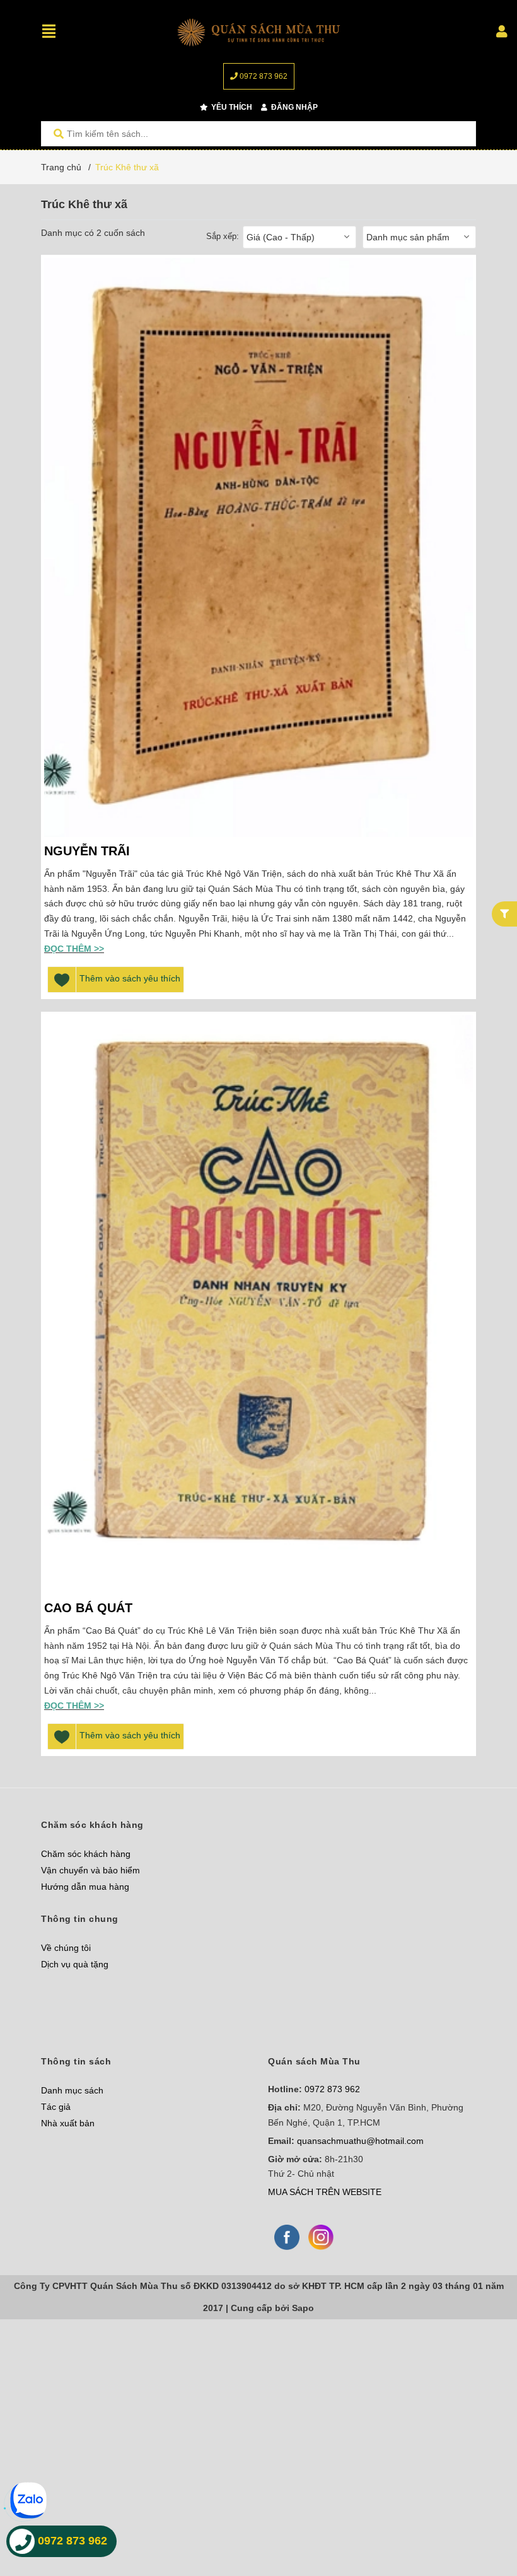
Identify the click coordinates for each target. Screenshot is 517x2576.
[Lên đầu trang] (482, 2515)
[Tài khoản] (502, 32)
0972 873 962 (263, 76)
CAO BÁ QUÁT (88, 1608)
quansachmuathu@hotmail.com (360, 2141)
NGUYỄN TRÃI (87, 851)
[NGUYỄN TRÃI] (258, 547)
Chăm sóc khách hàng (86, 1854)
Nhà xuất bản (68, 2123)
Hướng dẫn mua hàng (85, 1887)
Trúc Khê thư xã (127, 167)
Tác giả (56, 2107)
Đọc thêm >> (74, 949)
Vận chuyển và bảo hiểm (90, 1870)
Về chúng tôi (66, 1948)
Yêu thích (231, 107)
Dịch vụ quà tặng (75, 1964)
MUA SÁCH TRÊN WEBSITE (325, 2192)
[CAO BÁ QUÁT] (258, 1304)
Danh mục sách (72, 2090)
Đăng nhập (293, 107)
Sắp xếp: (223, 236)
